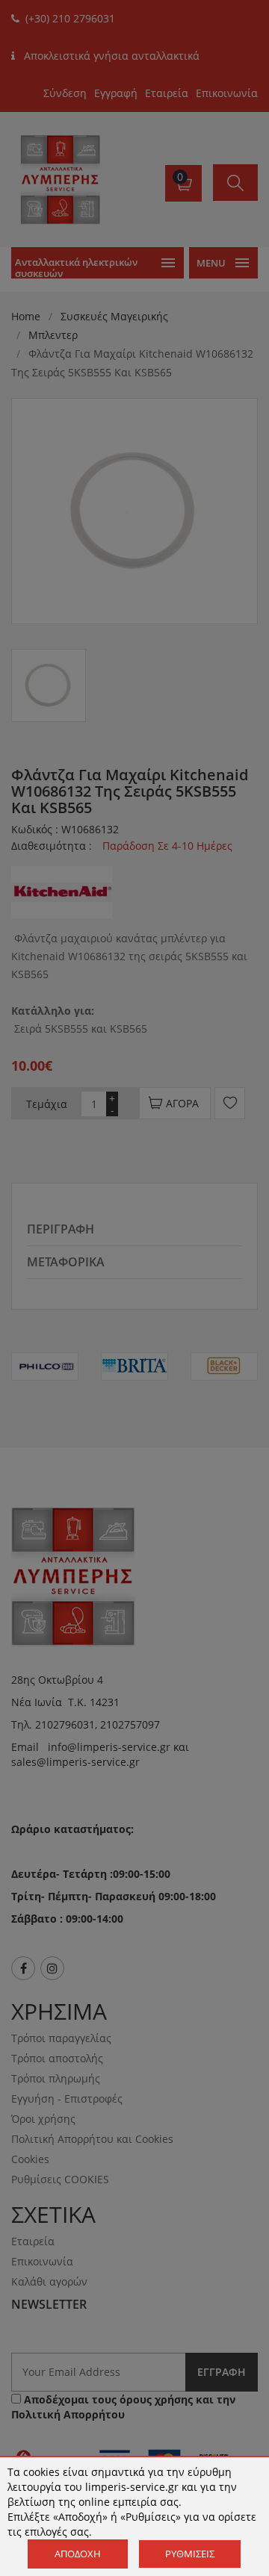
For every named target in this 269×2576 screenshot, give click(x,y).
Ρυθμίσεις (190, 2554)
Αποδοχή (78, 2554)
